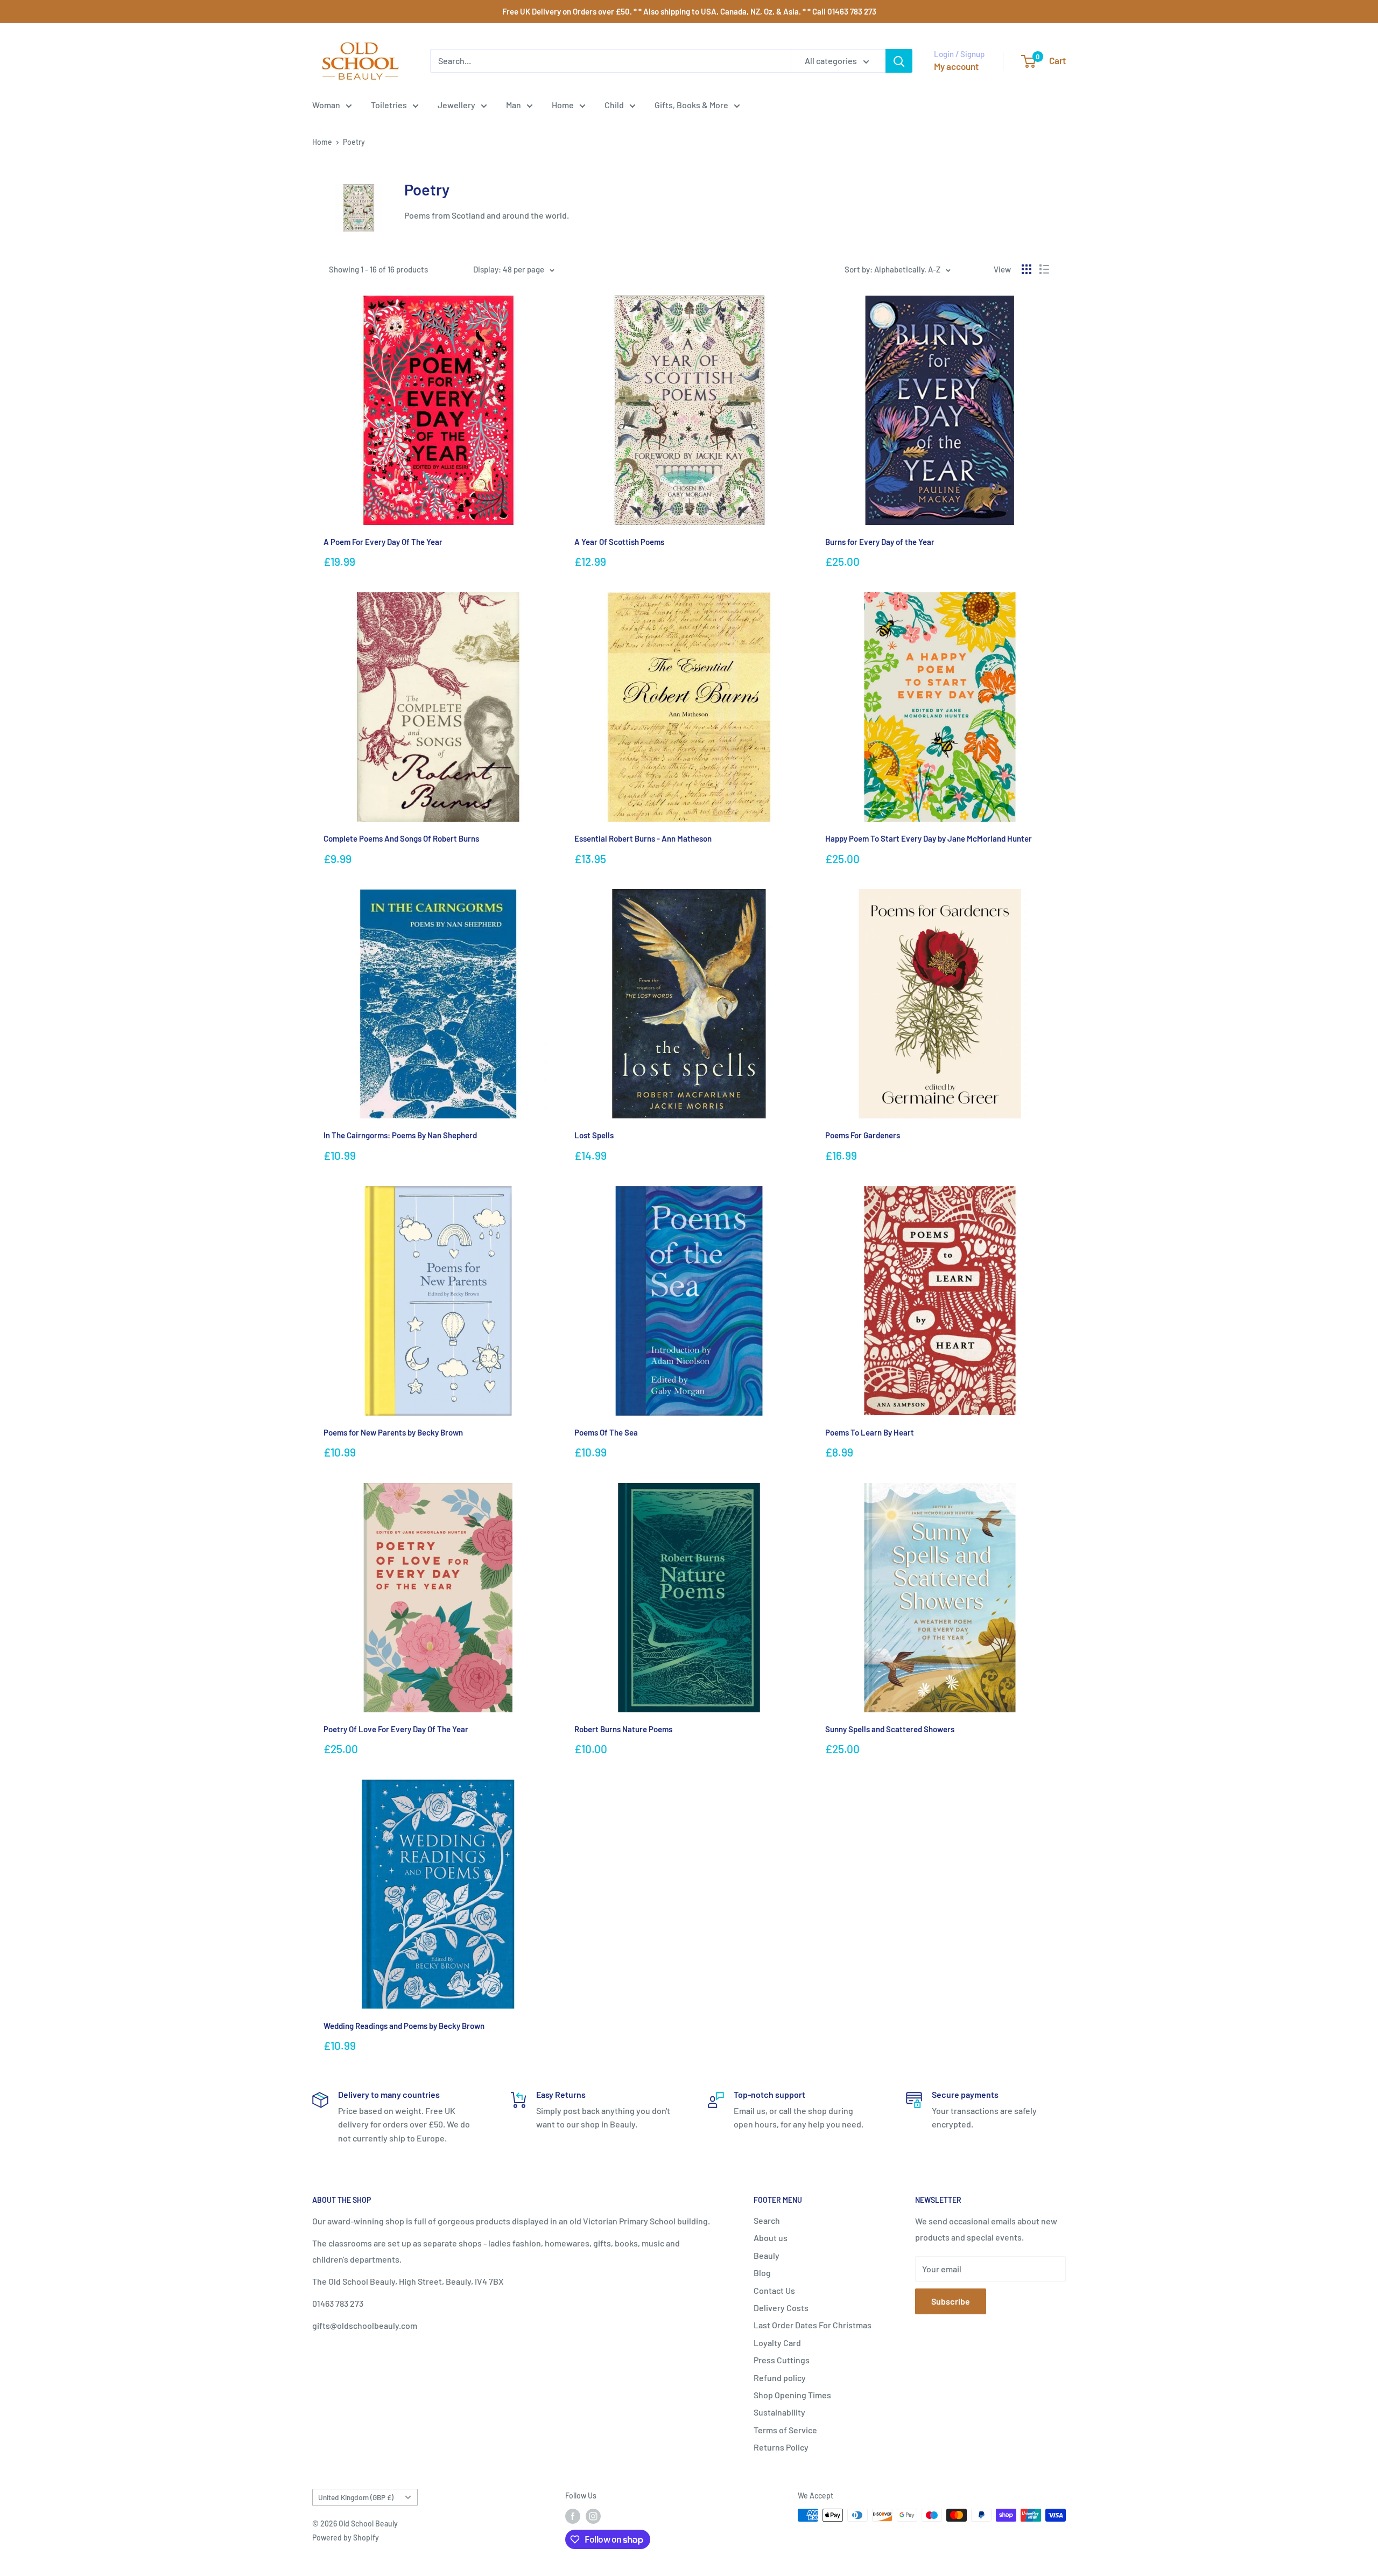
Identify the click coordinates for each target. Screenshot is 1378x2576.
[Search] (899, 61)
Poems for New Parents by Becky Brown (393, 1432)
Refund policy (780, 2378)
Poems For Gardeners (863, 1135)
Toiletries (389, 105)
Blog (762, 2273)
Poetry (354, 142)
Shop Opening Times (792, 2395)
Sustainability (779, 2412)
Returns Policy (781, 2447)
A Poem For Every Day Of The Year (383, 542)
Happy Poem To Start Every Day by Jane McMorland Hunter (929, 838)
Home (563, 105)
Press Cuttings (782, 2360)
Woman (326, 105)
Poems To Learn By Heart (870, 1432)
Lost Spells (594, 1135)
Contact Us (774, 2290)
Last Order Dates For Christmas (813, 2325)
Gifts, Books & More (691, 105)
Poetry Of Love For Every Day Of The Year (396, 1729)
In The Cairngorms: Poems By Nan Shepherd (400, 1135)
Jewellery (456, 105)
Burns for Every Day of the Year (880, 542)
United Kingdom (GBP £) (356, 2497)
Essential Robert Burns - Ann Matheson (643, 838)
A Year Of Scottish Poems (619, 542)
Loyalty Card (777, 2343)
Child (614, 105)
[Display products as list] (1044, 269)
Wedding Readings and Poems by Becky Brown (404, 2026)
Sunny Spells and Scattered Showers (890, 1729)
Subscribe (951, 2301)
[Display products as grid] (1027, 269)
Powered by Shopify (346, 2537)
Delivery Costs (781, 2308)
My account (956, 66)
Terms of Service (785, 2430)
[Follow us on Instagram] (593, 2516)
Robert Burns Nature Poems (623, 1729)
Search (767, 2220)
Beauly (767, 2255)
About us (771, 2238)
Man (514, 105)
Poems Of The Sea (606, 1432)
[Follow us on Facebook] (573, 2516)
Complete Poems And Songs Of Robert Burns (401, 838)
